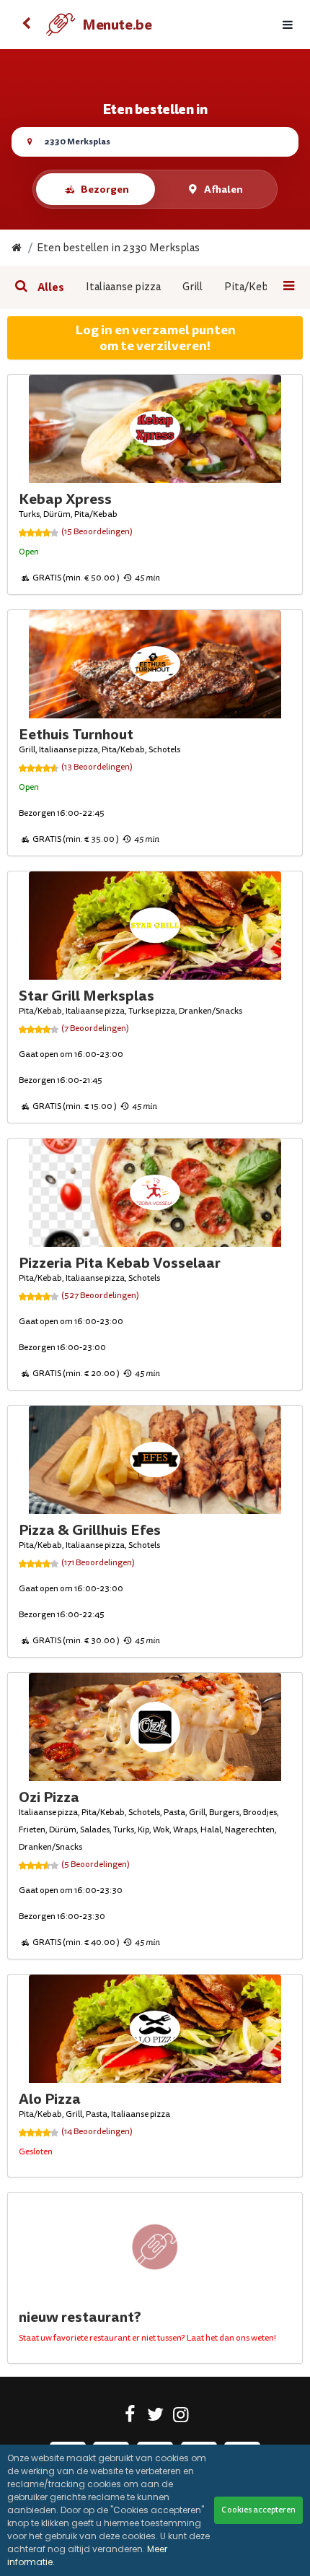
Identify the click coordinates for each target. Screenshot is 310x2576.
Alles (51, 287)
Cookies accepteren (258, 2510)
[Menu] (288, 25)
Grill (192, 287)
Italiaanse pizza (123, 287)
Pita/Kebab (252, 287)
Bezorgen (105, 189)
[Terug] (26, 25)
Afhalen (223, 189)
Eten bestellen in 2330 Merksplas (118, 248)
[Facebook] (130, 2417)
